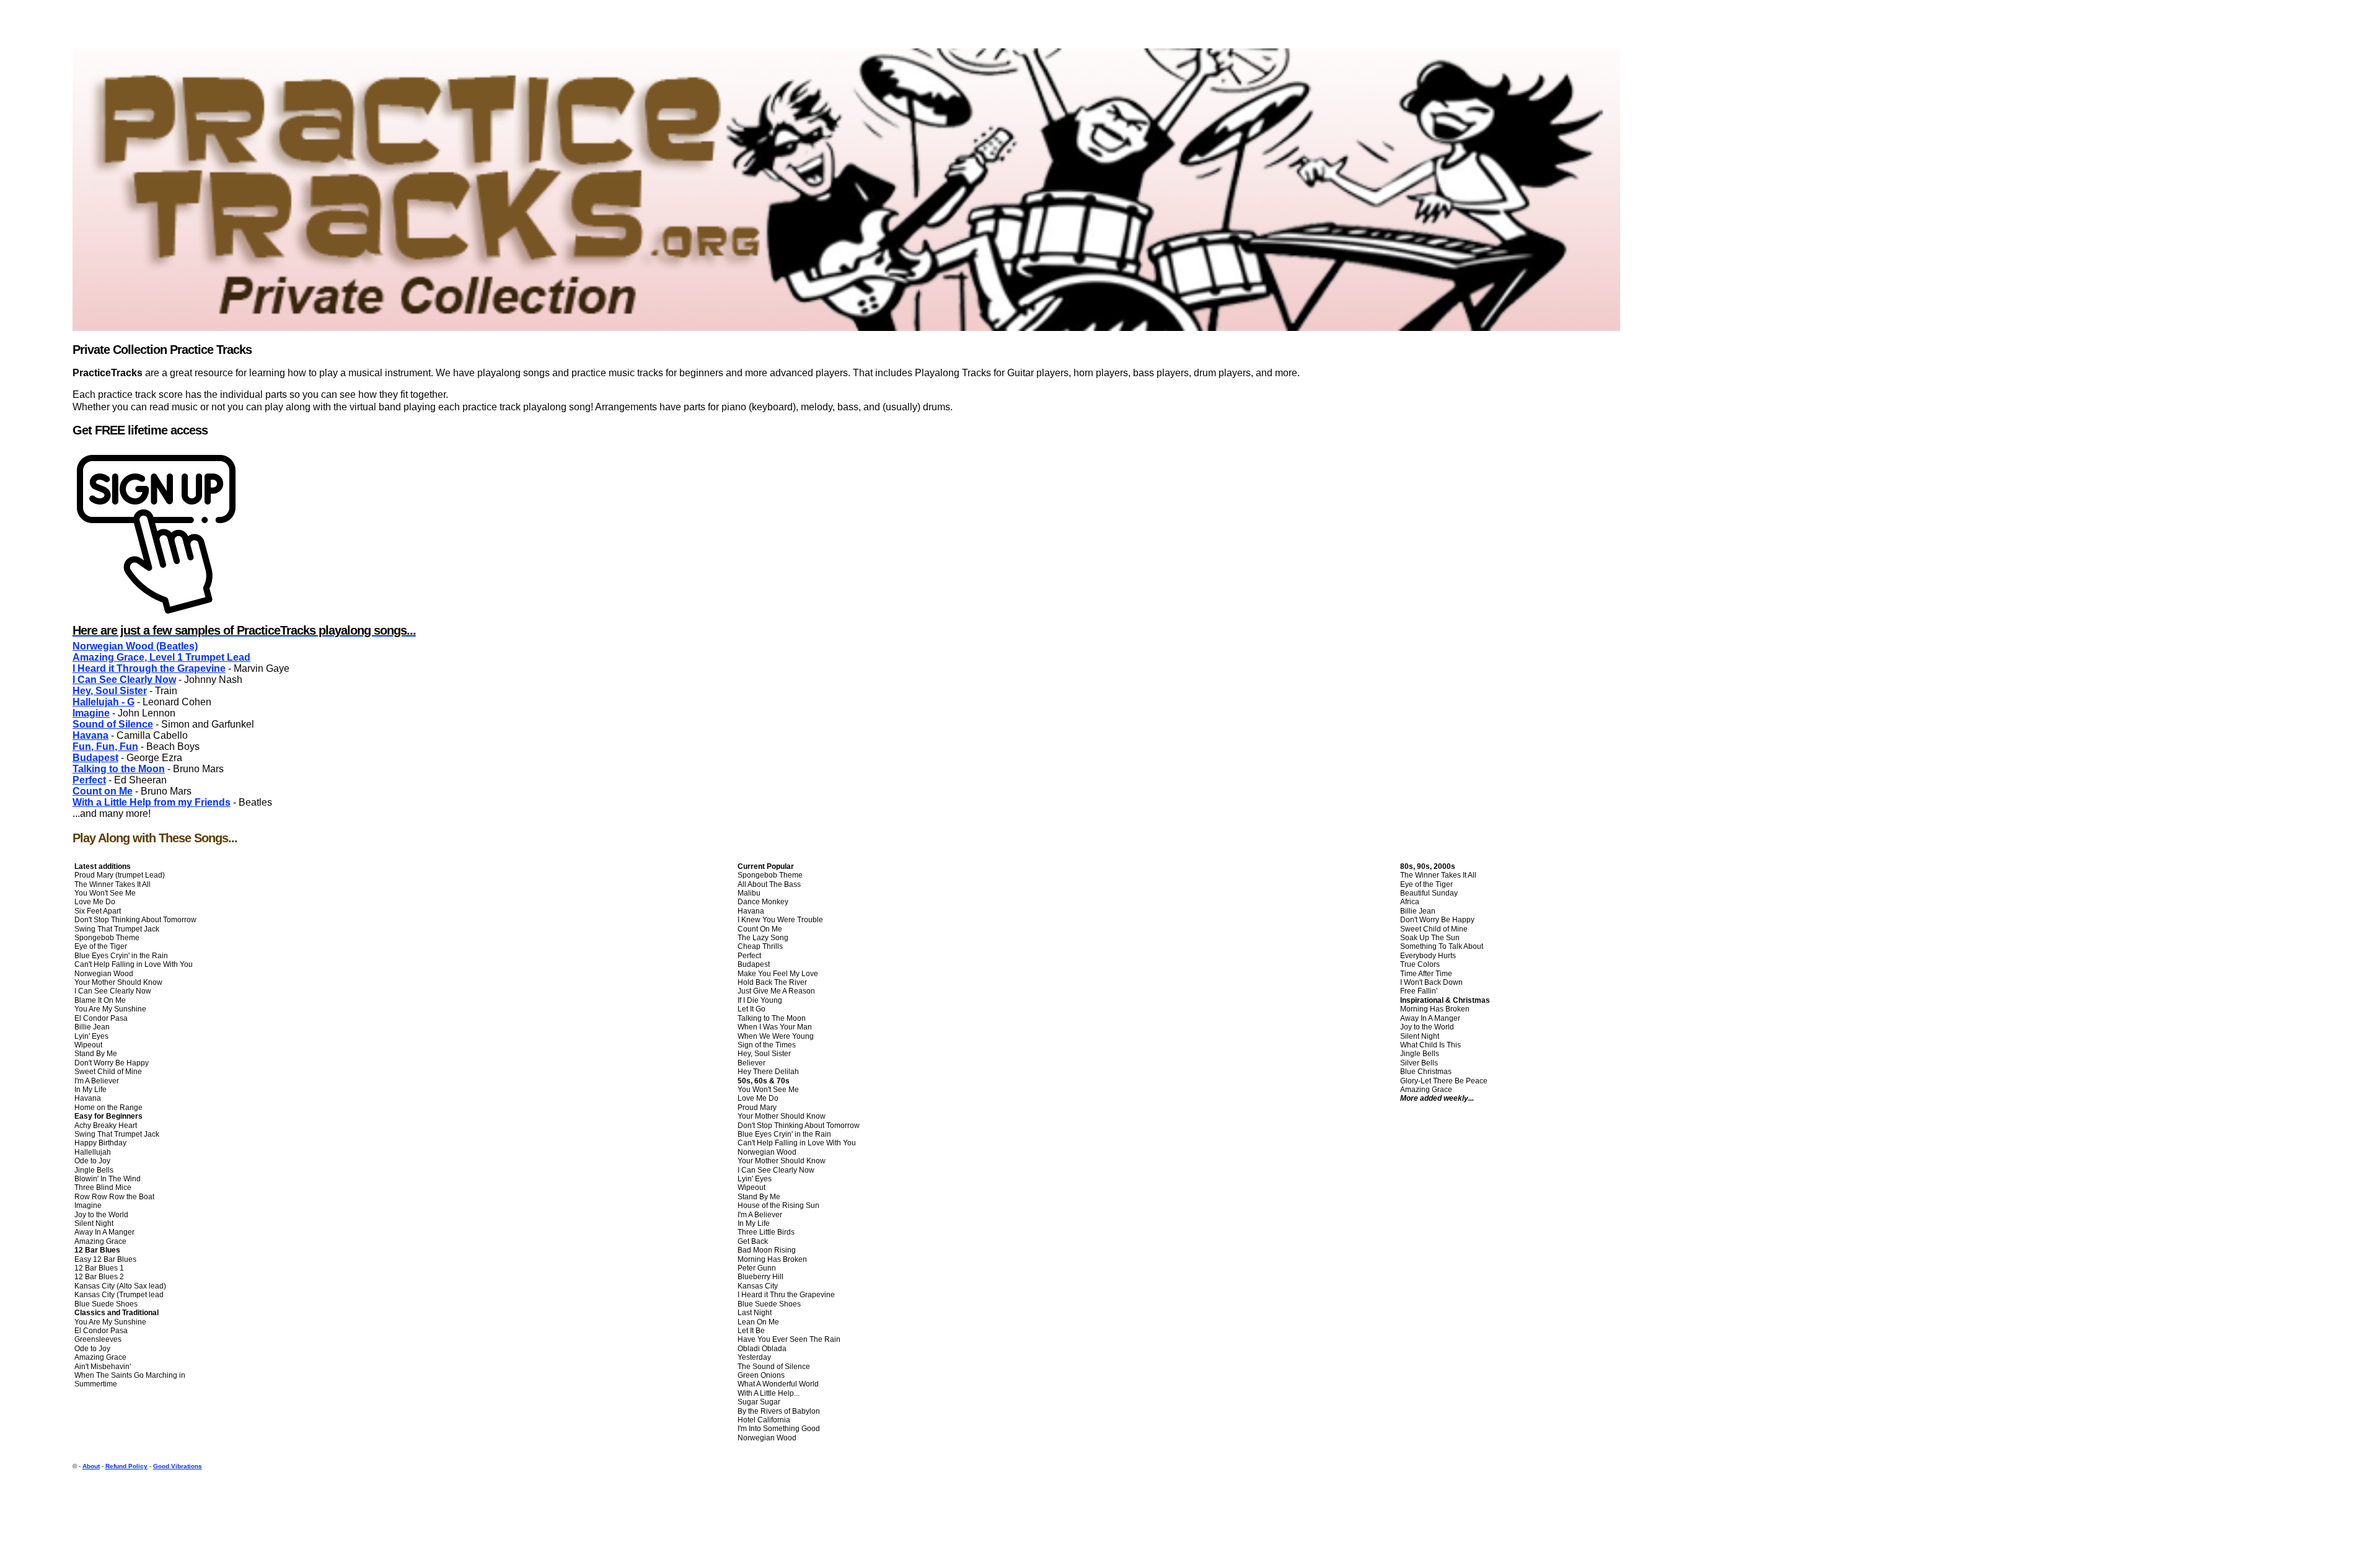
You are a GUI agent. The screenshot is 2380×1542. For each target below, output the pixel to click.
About (91, 1466)
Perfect (89, 780)
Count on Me (103, 791)
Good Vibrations (178, 1466)
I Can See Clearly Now (124, 680)
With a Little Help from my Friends (152, 802)
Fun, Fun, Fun (105, 747)
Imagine (91, 713)
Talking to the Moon (119, 769)
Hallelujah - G (104, 702)
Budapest (95, 758)
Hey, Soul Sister (110, 691)
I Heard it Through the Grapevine (149, 668)
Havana (90, 735)
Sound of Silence (113, 724)
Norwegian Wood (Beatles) (135, 646)
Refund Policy (126, 1466)
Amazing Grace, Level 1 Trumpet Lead (161, 657)
